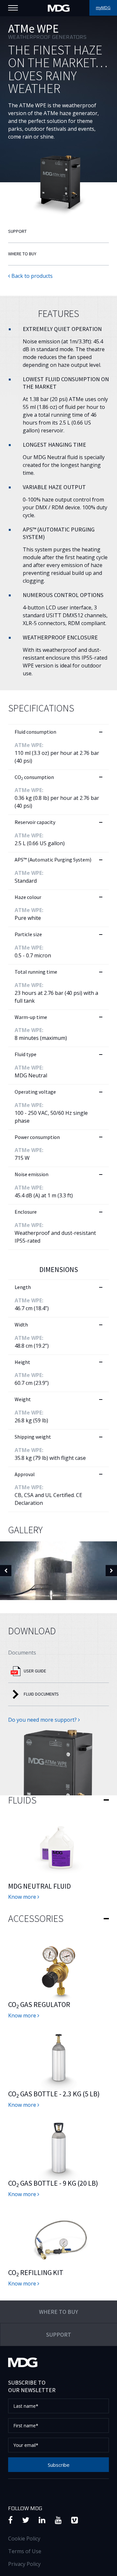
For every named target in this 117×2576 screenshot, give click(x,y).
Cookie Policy (24, 2539)
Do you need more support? (43, 1720)
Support (17, 231)
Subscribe (59, 2465)
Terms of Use (25, 2551)
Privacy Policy (24, 2564)
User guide (35, 1671)
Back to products (31, 276)
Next (111, 1571)
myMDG (103, 8)
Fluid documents (41, 1694)
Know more (23, 1897)
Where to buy (22, 254)
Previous (6, 1571)
